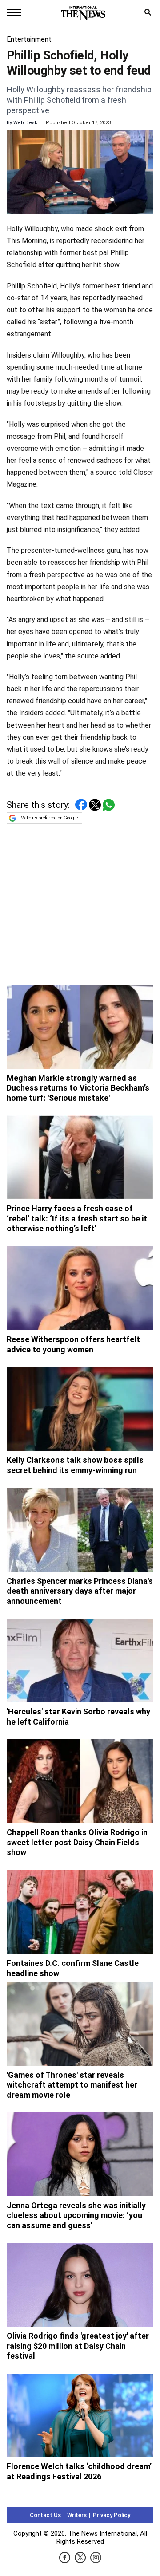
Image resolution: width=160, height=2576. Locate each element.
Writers (77, 2515)
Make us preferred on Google (49, 818)
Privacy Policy (112, 2515)
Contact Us (45, 2515)
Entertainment (29, 39)
